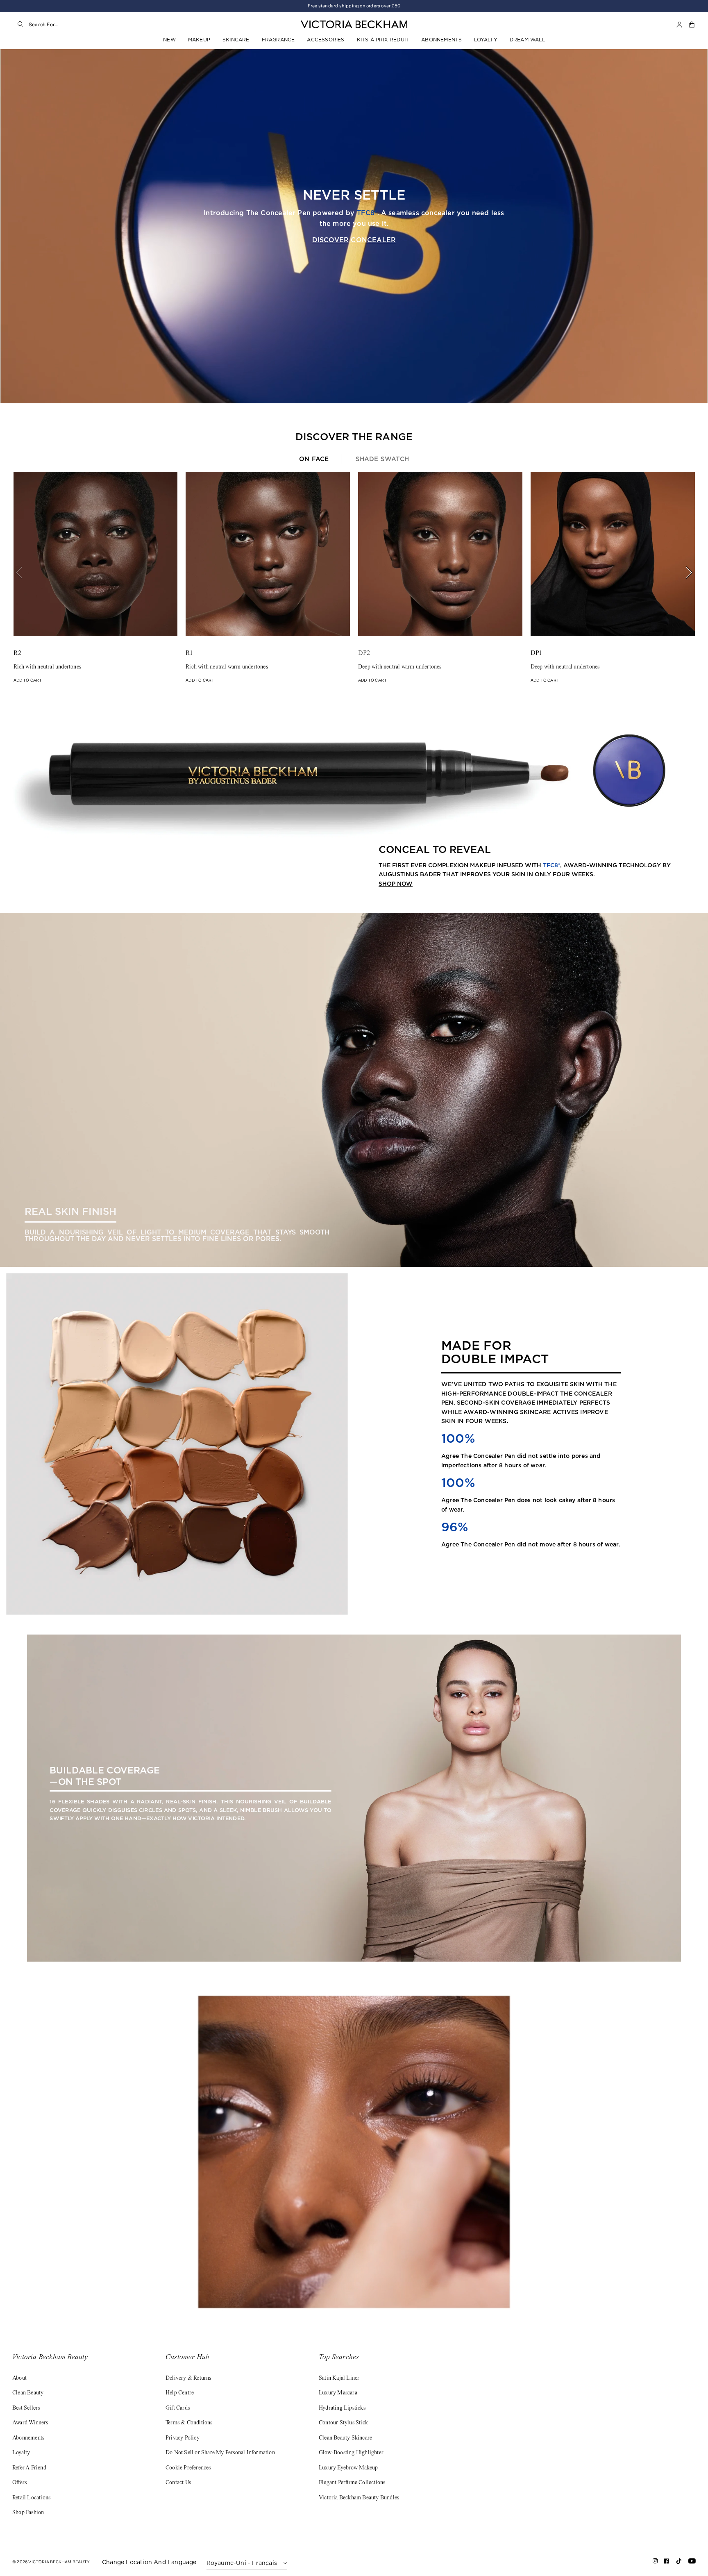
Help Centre (180, 2393)
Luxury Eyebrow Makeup (348, 2468)
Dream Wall (527, 40)
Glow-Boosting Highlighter (351, 2453)
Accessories (326, 40)
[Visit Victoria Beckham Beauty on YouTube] (692, 2563)
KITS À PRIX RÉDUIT (383, 40)
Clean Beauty (28, 2393)
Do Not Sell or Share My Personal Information (220, 2453)
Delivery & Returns (188, 2378)
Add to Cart (28, 680)
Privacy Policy (183, 2438)
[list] (354, 577)
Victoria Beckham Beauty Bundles (359, 2498)
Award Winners (30, 2423)
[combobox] (111, 25)
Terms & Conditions (189, 2423)
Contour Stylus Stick (343, 2423)
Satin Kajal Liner (339, 2378)
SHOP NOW (396, 884)
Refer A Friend (29, 2468)
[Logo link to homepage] (354, 25)
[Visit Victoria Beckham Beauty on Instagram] (655, 2563)
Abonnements (441, 40)
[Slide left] (23, 573)
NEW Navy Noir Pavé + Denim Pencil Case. (354, 6)
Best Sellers (26, 2408)
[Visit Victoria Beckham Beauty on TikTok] (679, 2563)
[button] (692, 25)
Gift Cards (178, 2408)
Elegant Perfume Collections (352, 2483)
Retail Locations (31, 2498)
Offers (19, 2483)
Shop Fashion (28, 2513)
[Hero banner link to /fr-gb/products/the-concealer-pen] (354, 226)
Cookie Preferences (188, 2468)
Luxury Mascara (338, 2393)
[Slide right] (685, 573)
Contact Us (178, 2483)
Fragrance (278, 40)
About (19, 2378)
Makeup (199, 40)
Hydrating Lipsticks (342, 2408)
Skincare (236, 40)
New (169, 40)
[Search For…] (20, 25)
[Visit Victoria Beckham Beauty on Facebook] (666, 2563)
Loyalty (486, 40)
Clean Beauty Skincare (345, 2438)
